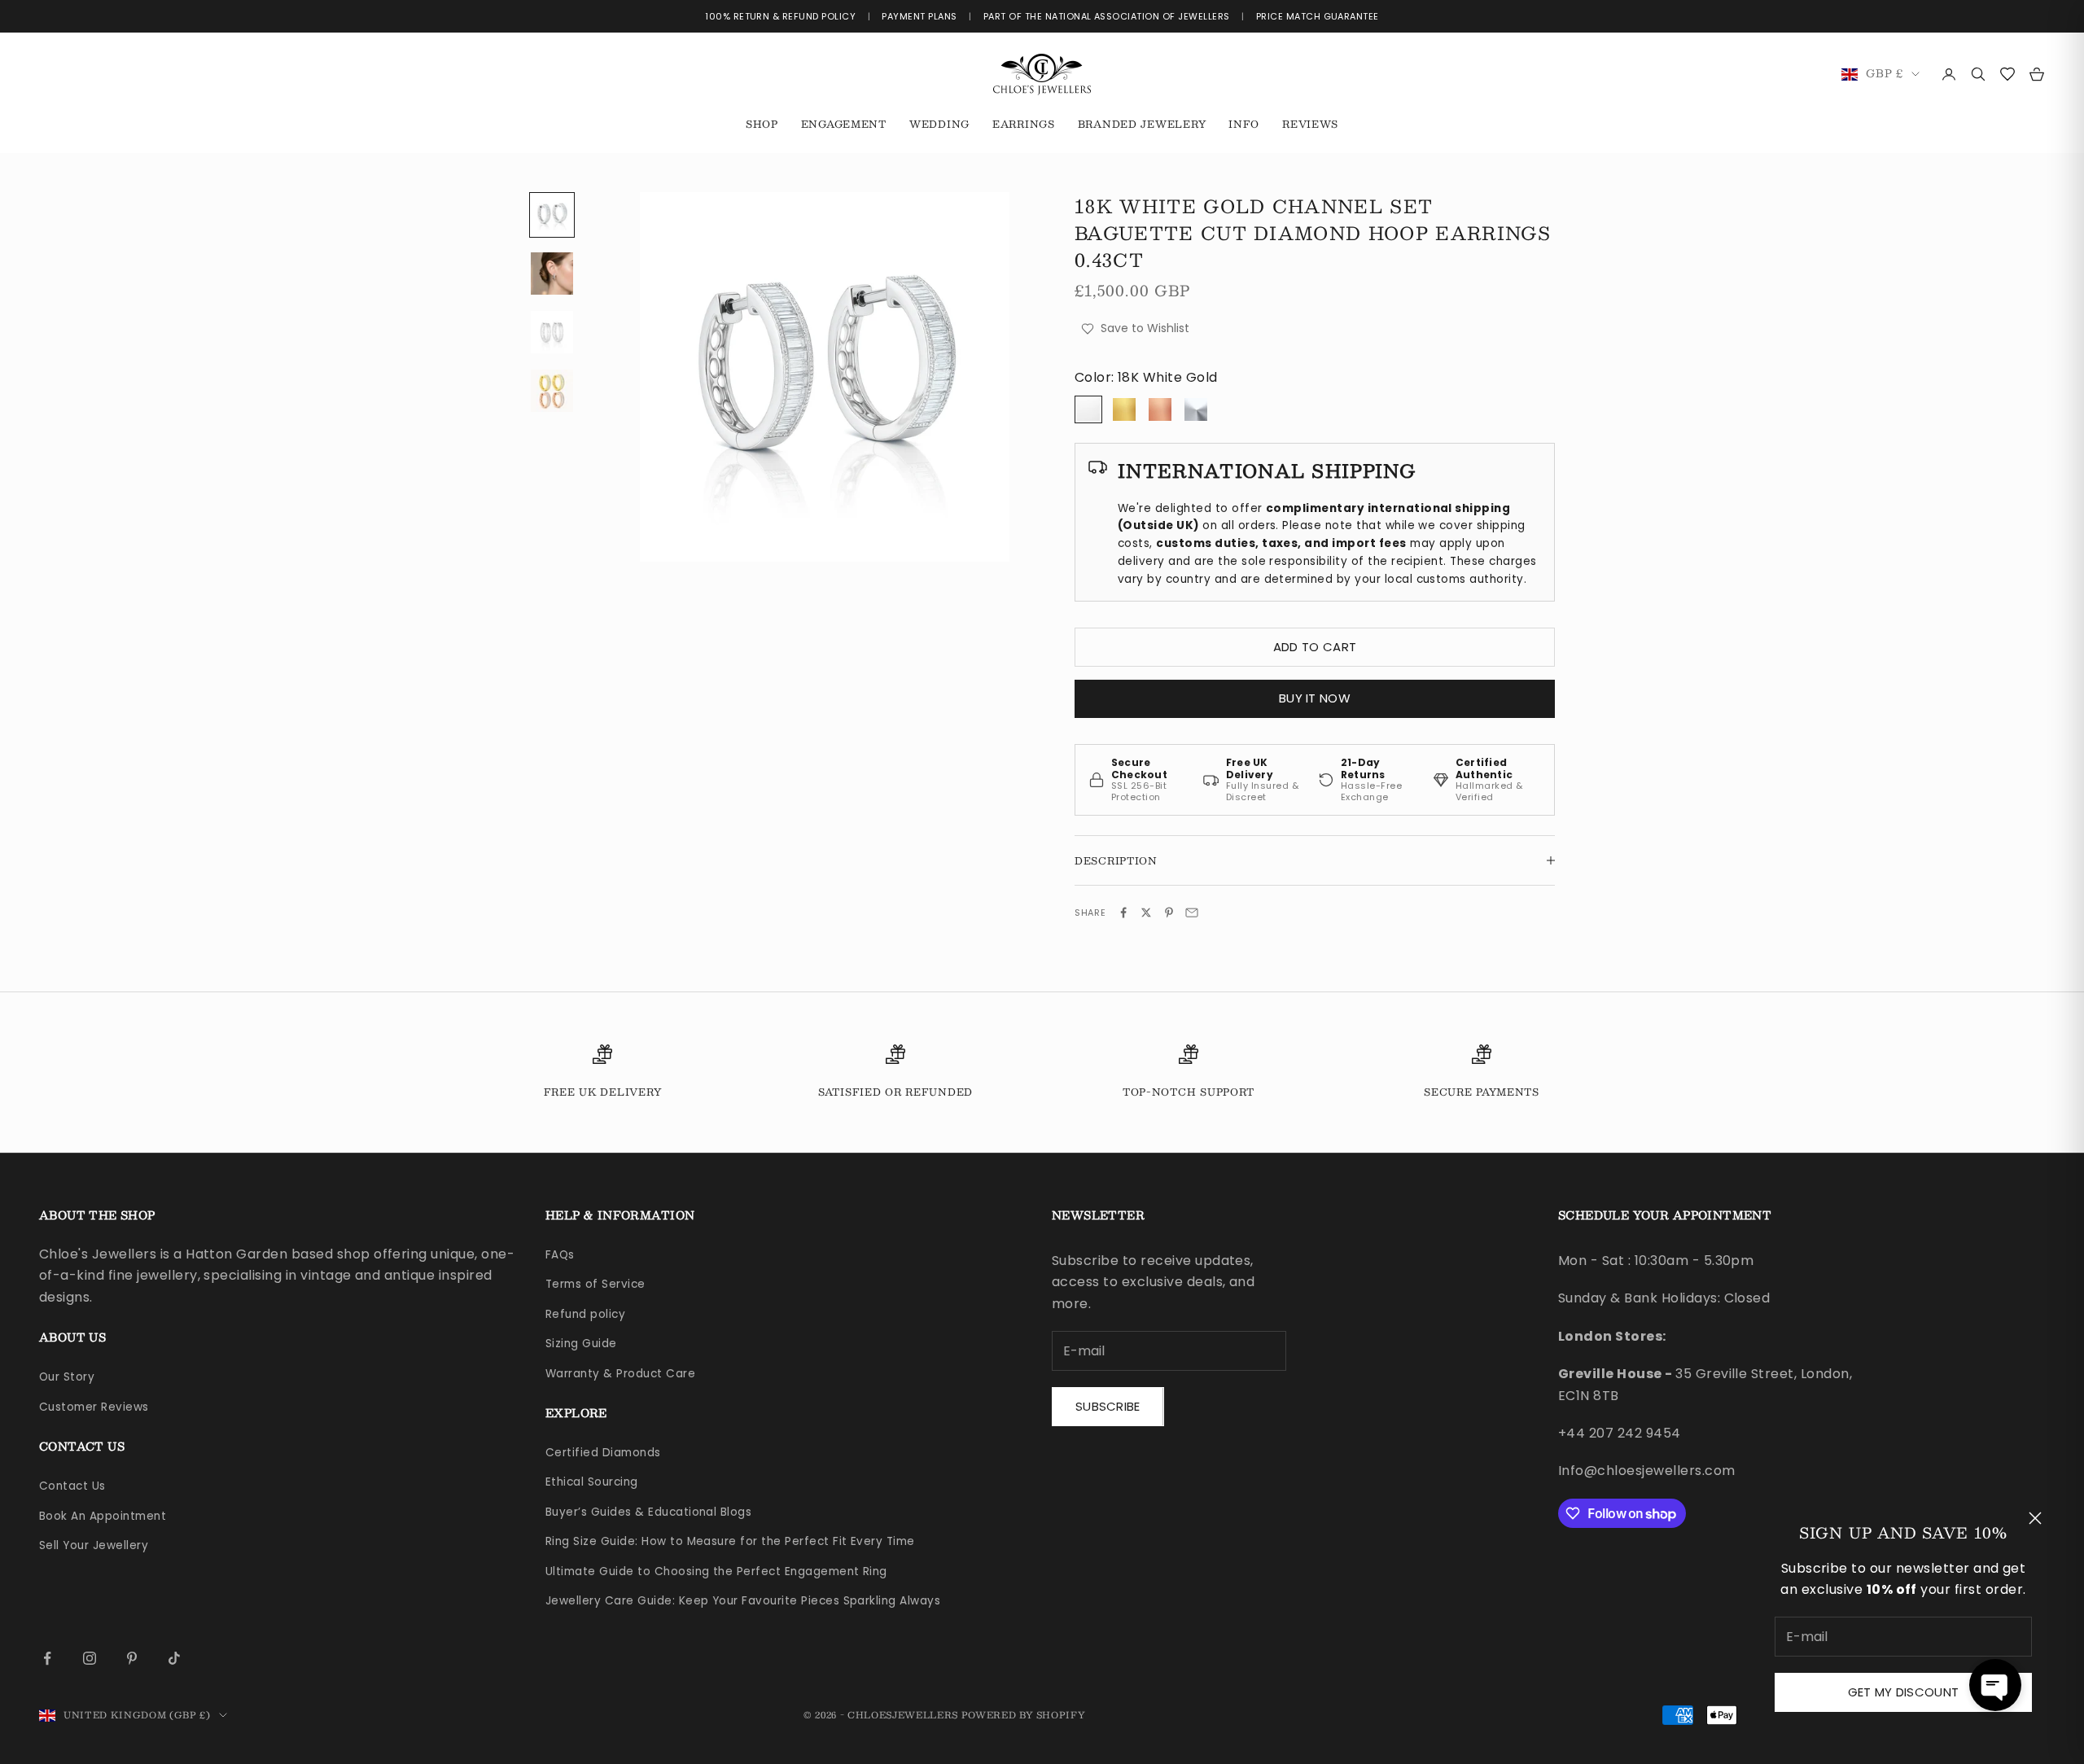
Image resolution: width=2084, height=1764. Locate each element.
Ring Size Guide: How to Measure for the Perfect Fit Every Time (730, 1541)
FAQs (560, 1255)
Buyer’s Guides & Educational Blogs (648, 1512)
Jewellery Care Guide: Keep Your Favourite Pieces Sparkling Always (743, 1601)
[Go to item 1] (552, 215)
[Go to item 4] (552, 391)
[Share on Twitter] (1146, 913)
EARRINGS (1024, 124)
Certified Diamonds (603, 1453)
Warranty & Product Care (620, 1374)
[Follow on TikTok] (174, 1658)
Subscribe (1108, 1406)
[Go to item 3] (552, 332)
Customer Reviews (94, 1407)
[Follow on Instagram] (90, 1658)
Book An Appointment (103, 1516)
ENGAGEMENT (844, 124)
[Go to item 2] (552, 274)
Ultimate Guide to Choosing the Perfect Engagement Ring (716, 1571)
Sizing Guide (581, 1344)
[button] (1995, 1685)
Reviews (1310, 124)
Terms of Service (595, 1284)
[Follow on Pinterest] (132, 1658)
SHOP (762, 124)
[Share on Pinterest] (1169, 913)
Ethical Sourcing (592, 1482)
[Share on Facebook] (1123, 913)
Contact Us (72, 1486)
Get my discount (1904, 1692)
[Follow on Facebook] (47, 1658)
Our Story (67, 1377)
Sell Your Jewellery (94, 1545)
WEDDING (939, 124)
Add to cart (1315, 647)
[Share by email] (1192, 913)
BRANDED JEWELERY (1142, 124)
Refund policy (585, 1314)
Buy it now (1315, 698)
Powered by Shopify (1024, 1715)
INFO (1244, 124)
